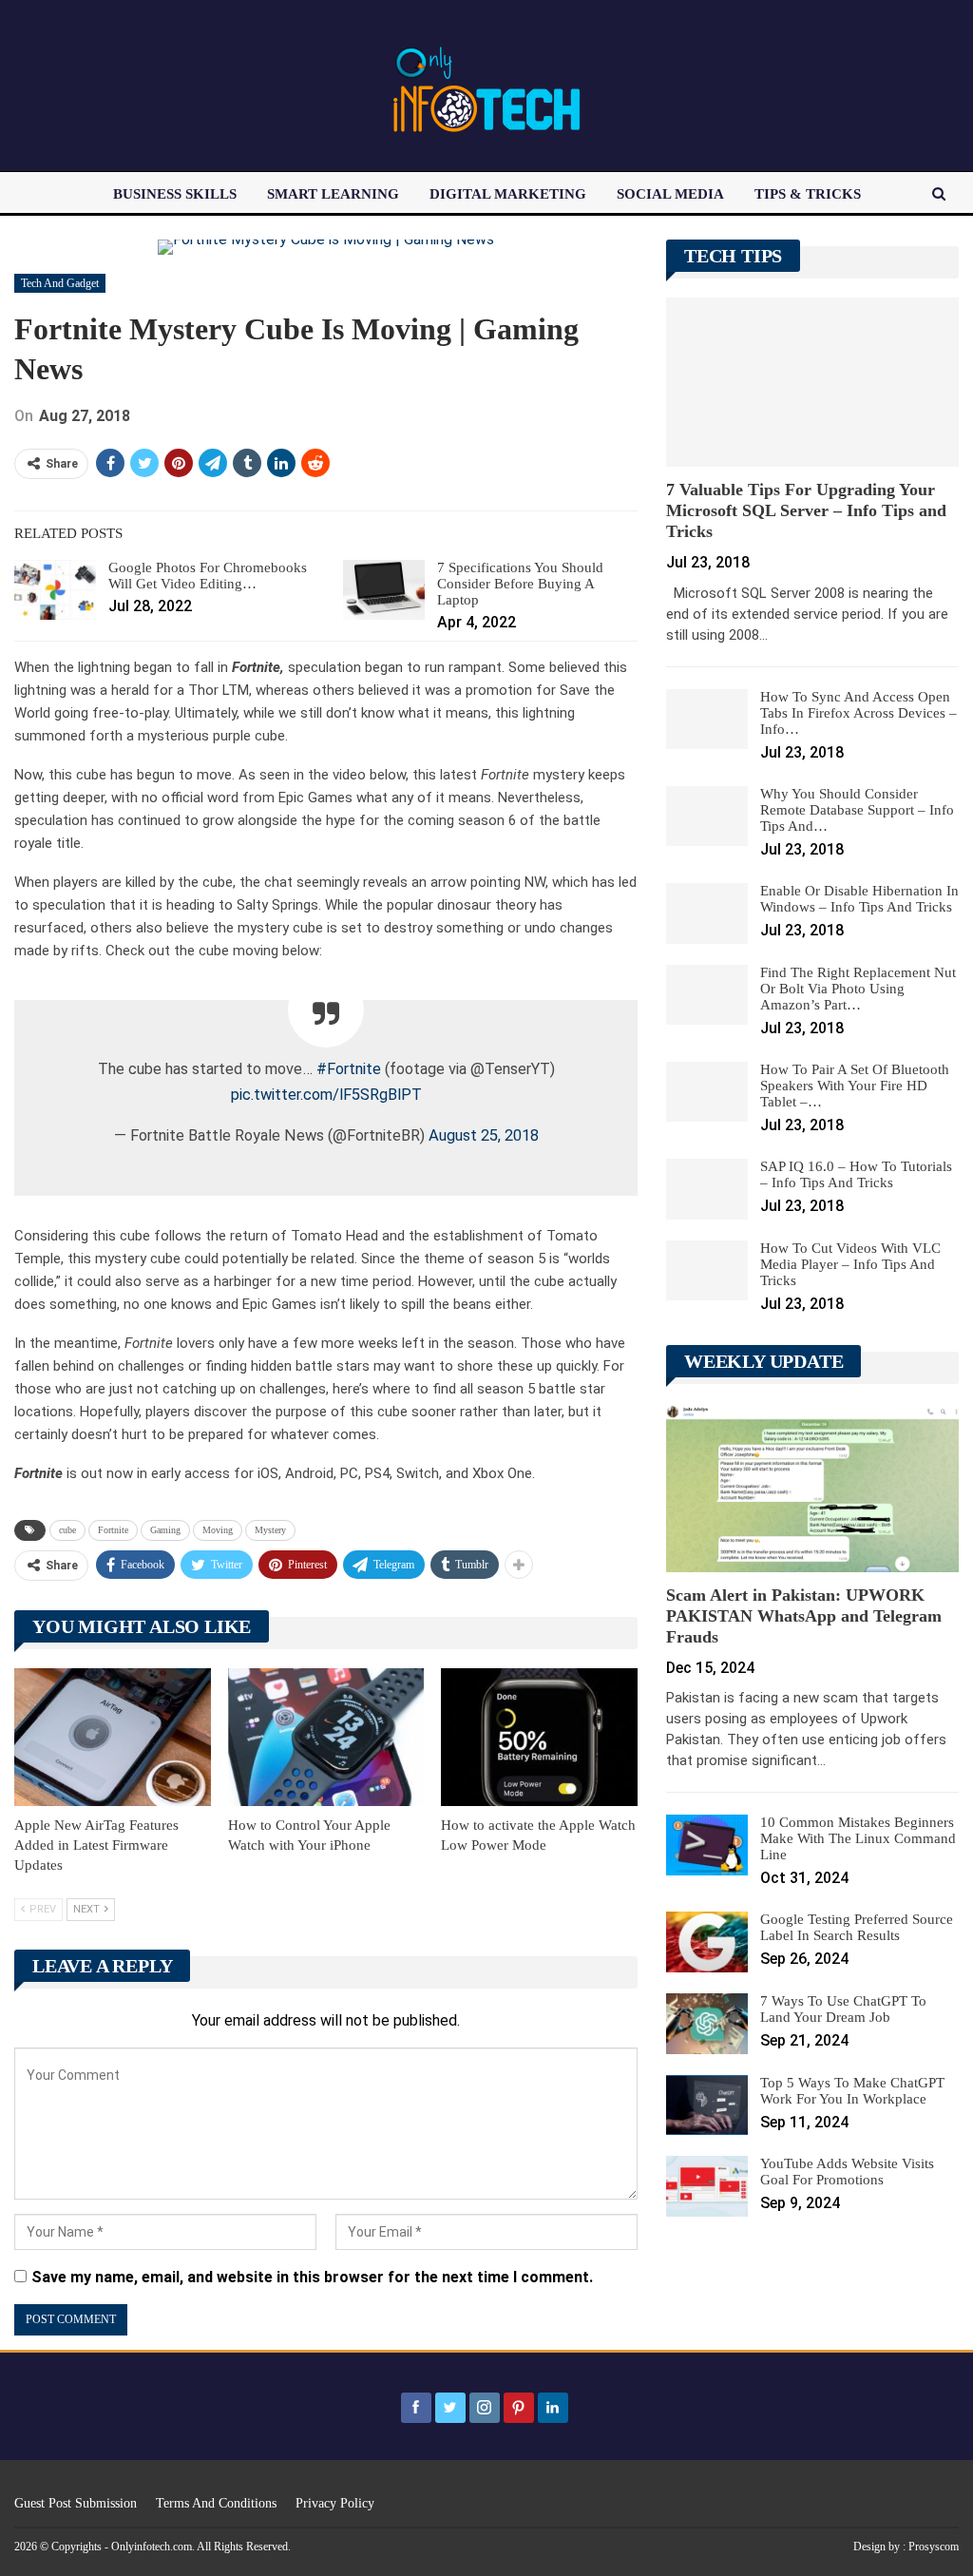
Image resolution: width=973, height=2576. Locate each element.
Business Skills (175, 194)
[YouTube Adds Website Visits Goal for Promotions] (707, 2186)
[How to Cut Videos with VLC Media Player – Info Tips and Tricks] (707, 1271)
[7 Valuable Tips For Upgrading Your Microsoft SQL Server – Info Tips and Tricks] (812, 383)
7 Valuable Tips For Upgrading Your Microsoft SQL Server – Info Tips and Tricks (806, 510)
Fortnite (113, 1530)
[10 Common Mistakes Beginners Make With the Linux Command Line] (707, 1845)
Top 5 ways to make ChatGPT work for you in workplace (852, 2091)
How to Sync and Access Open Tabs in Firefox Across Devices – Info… (859, 713)
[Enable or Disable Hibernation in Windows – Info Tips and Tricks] (707, 913)
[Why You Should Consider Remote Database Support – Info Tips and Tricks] (707, 817)
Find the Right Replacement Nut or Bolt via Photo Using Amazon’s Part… (858, 989)
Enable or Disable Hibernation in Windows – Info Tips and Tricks (859, 899)
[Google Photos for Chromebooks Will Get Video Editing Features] (55, 590)
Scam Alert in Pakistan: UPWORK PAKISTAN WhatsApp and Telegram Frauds (804, 1616)
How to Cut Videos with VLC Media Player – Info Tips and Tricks (850, 1264)
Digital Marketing (508, 194)
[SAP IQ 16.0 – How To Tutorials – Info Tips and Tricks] (707, 1189)
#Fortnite (349, 1069)
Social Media (670, 194)
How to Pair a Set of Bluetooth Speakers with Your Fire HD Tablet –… (855, 1086)
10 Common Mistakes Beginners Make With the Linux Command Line (858, 1838)
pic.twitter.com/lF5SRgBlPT (326, 1095)
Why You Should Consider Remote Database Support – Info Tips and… (857, 810)
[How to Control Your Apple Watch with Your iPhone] (326, 1737)
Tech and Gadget (60, 283)
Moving (218, 1530)
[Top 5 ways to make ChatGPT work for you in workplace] (707, 2105)
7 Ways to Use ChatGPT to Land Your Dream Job (843, 2009)
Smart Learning (333, 194)
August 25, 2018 (484, 1135)
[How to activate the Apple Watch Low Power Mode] (539, 1737)
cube (67, 1530)
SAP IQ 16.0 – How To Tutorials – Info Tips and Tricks (856, 1174)
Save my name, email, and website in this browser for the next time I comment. (312, 2277)
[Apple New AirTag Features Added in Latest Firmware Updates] (113, 1737)
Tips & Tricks (808, 194)
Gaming (165, 1530)
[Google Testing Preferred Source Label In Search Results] (707, 1942)
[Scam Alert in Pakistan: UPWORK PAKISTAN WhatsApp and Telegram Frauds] (812, 1487)
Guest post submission (76, 2503)
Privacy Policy (335, 2503)
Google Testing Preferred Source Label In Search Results (857, 1927)
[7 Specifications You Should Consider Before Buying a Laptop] (384, 590)
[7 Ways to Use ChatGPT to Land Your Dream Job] (707, 2024)
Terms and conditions (216, 2503)
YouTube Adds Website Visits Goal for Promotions (847, 2172)
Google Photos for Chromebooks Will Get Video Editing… (208, 576)
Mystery (270, 1530)
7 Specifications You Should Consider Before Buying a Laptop (520, 584)
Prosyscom (934, 2547)
